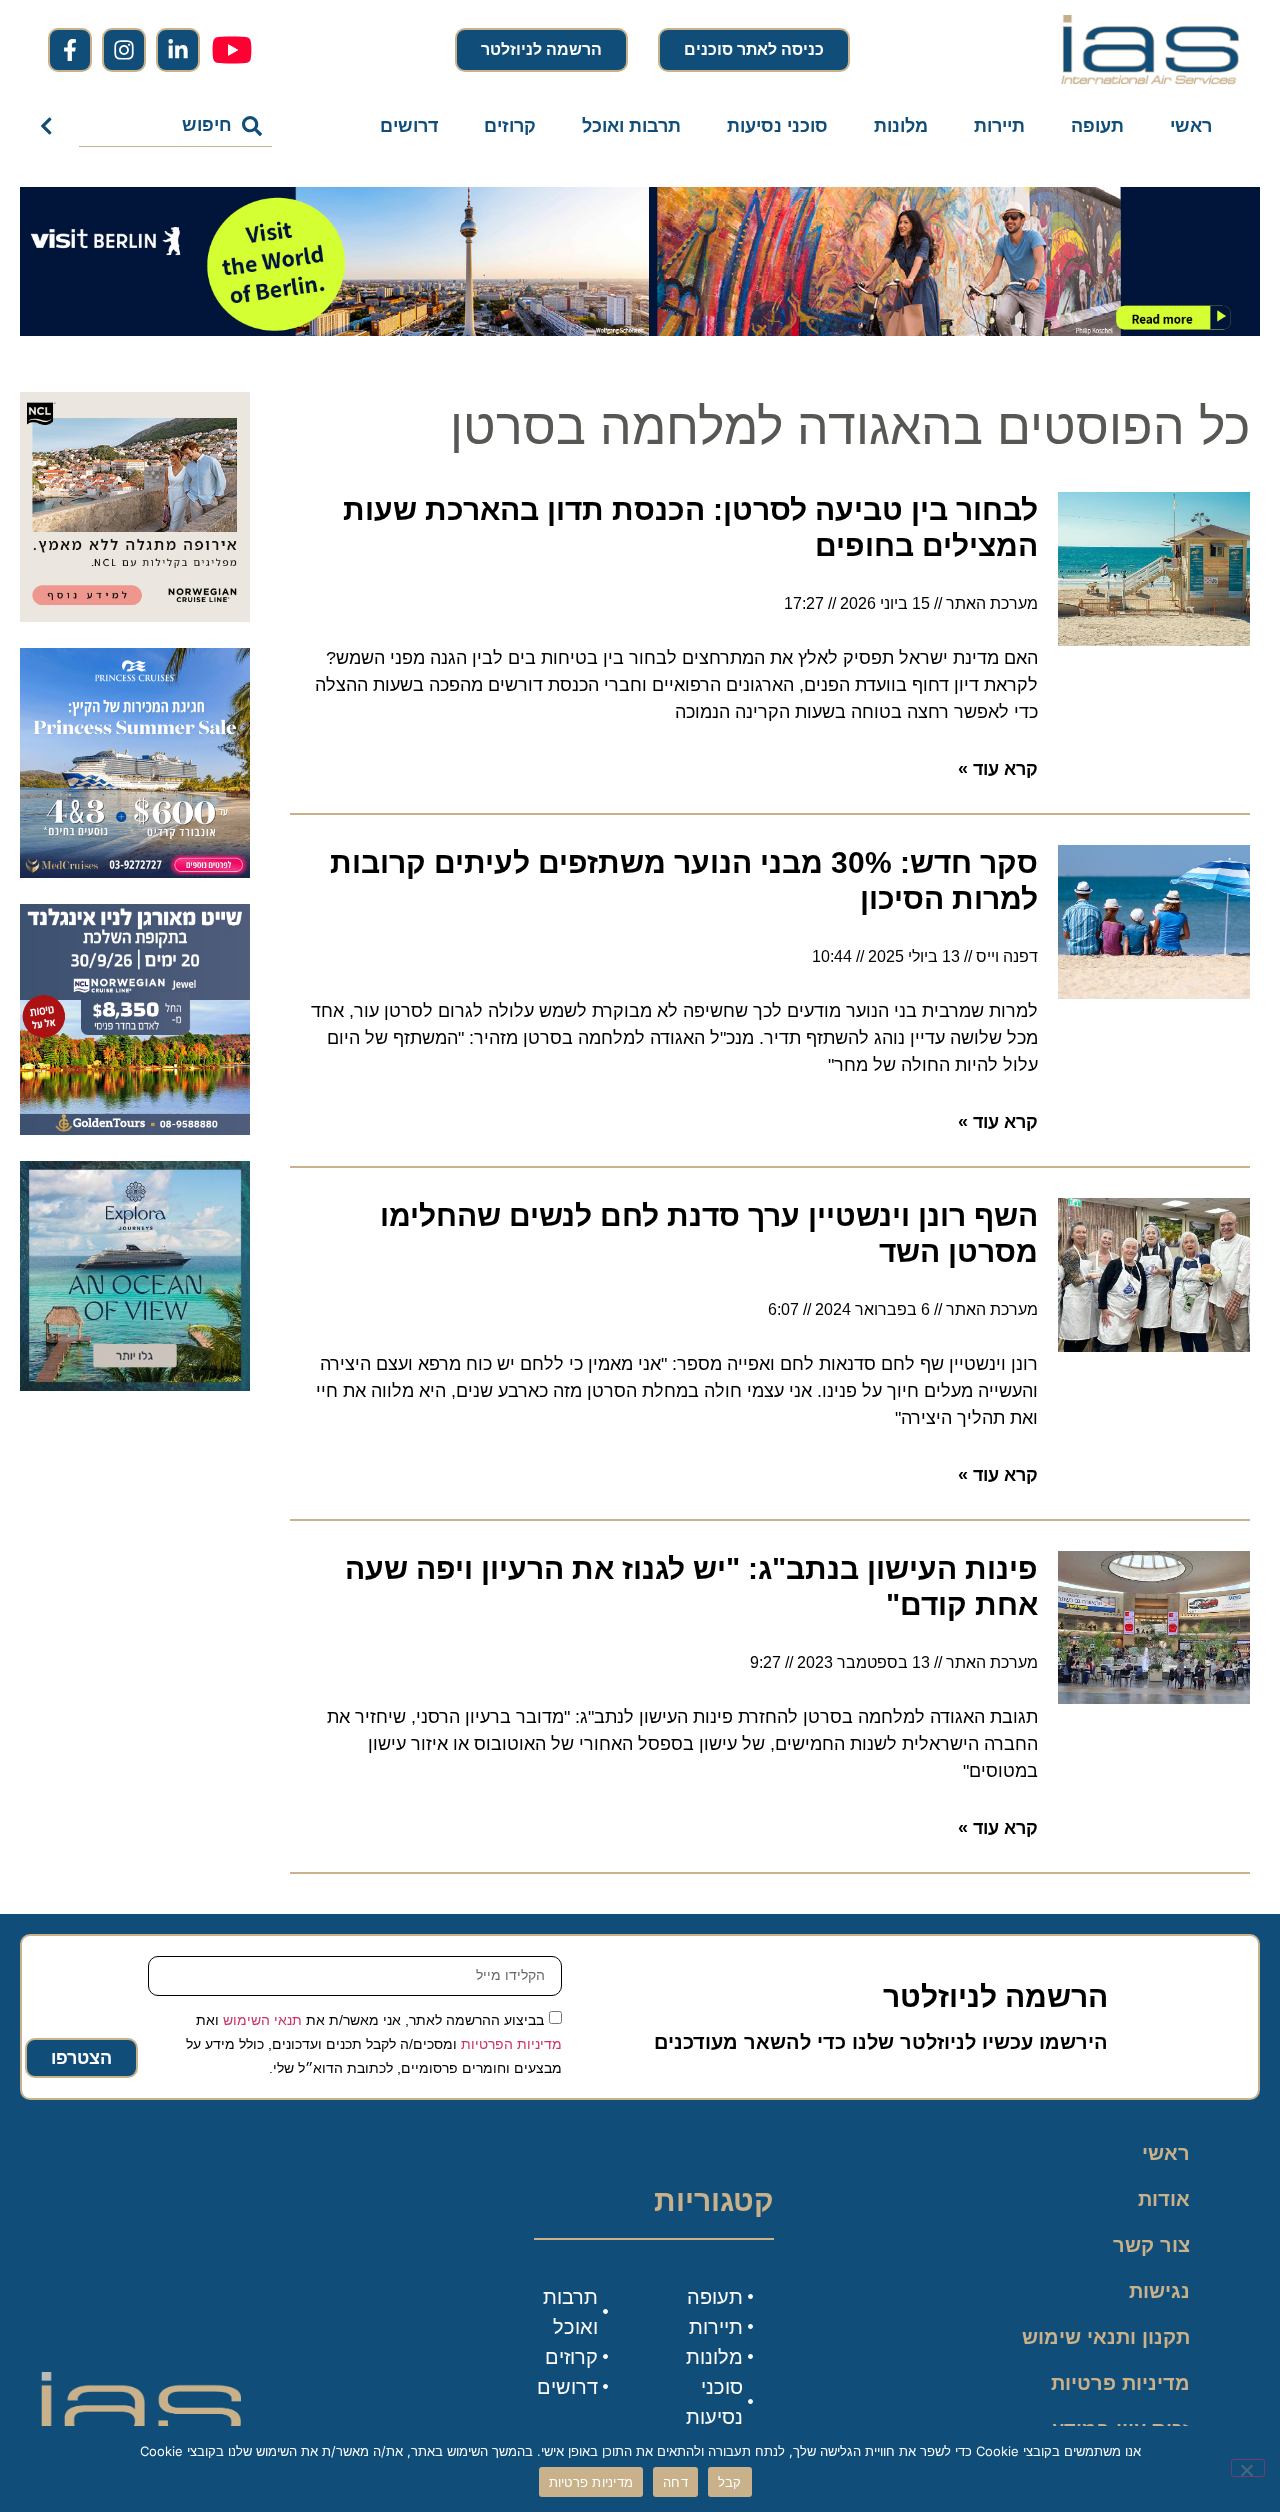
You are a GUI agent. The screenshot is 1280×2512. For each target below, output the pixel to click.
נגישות (1159, 2291)
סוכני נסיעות (777, 126)
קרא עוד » (998, 769)
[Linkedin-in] (178, 50)
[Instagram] (124, 50)
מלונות (901, 126)
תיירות (999, 126)
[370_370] (135, 872)
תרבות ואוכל (631, 126)
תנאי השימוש (262, 2019)
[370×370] (135, 616)
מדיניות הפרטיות (511, 2043)
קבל (730, 2482)
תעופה (1097, 126)
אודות (1164, 2199)
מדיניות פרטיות (1120, 2383)
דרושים (409, 126)
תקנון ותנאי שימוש (1106, 2337)
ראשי (1191, 126)
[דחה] (1248, 2468)
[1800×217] (640, 330)
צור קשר (1151, 2245)
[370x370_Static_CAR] (135, 1385)
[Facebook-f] (70, 50)
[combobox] (175, 126)
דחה (675, 2482)
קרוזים (510, 126)
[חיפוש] (50, 126)
